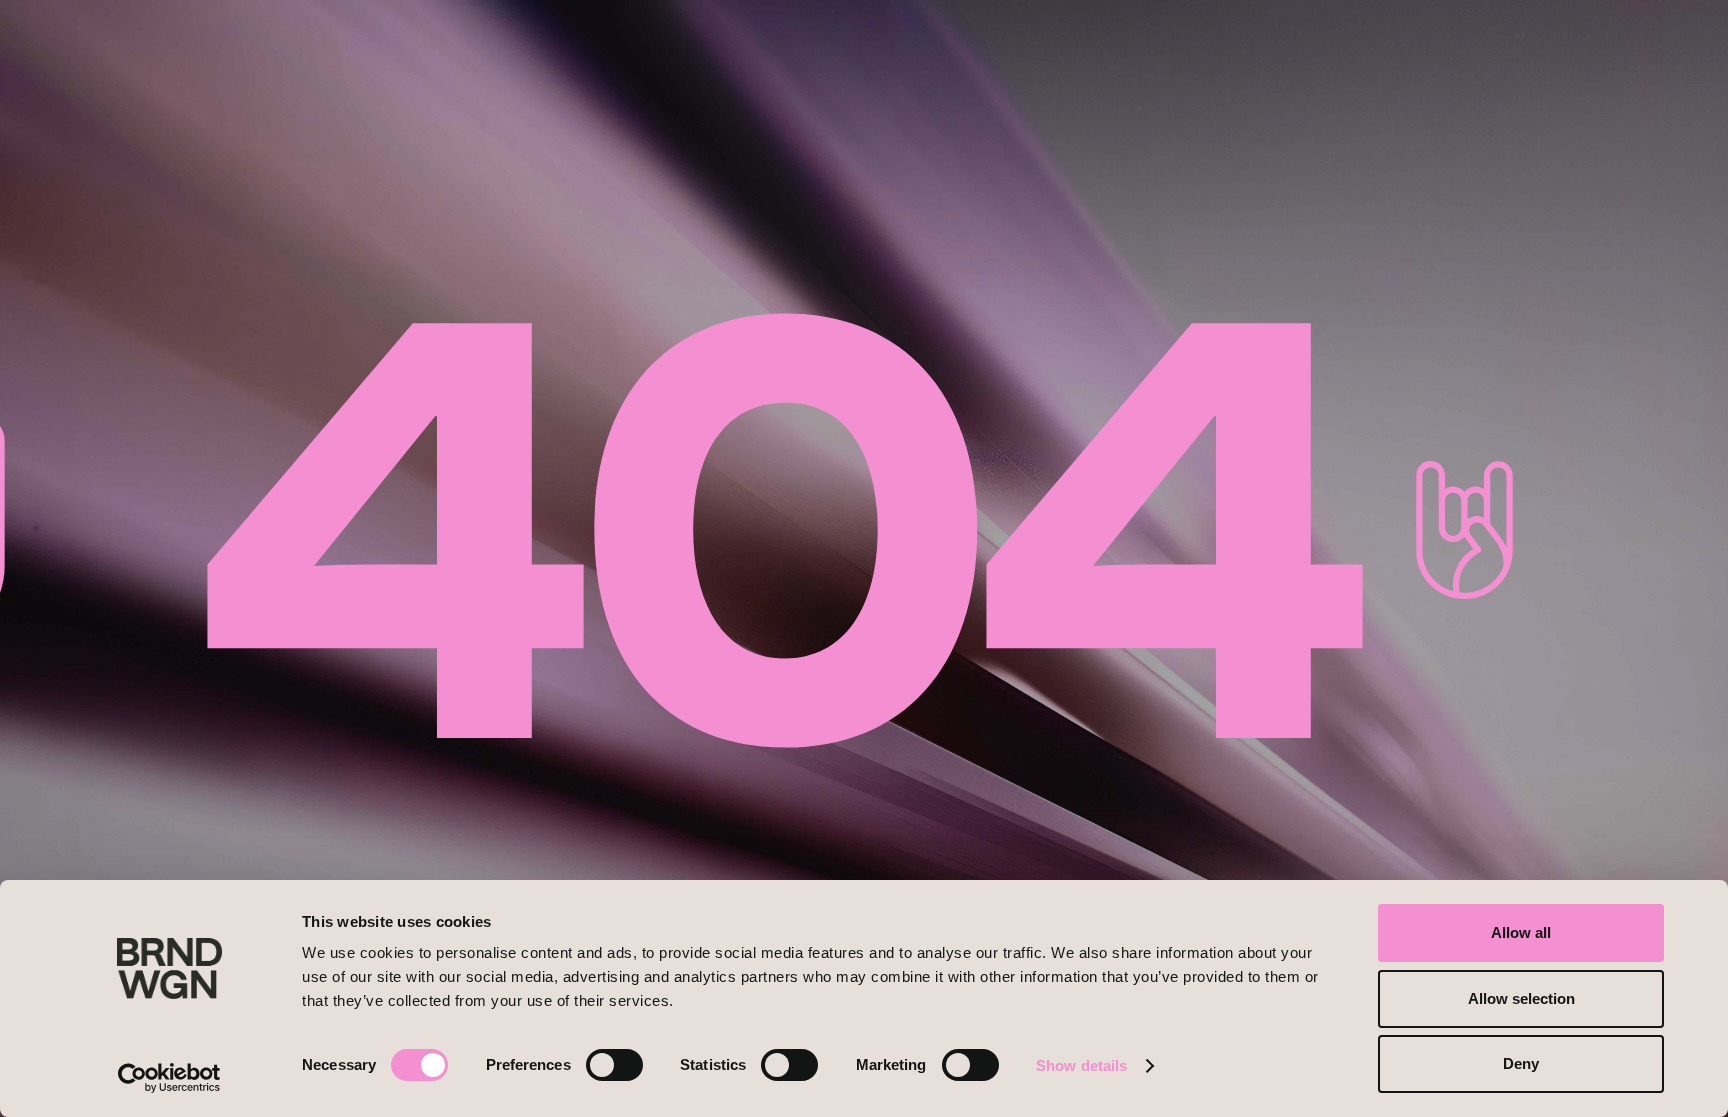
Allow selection (1521, 998)
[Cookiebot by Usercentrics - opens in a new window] (169, 1078)
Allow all (1521, 932)
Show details (1081, 1065)
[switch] (614, 1065)
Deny (1521, 1063)
